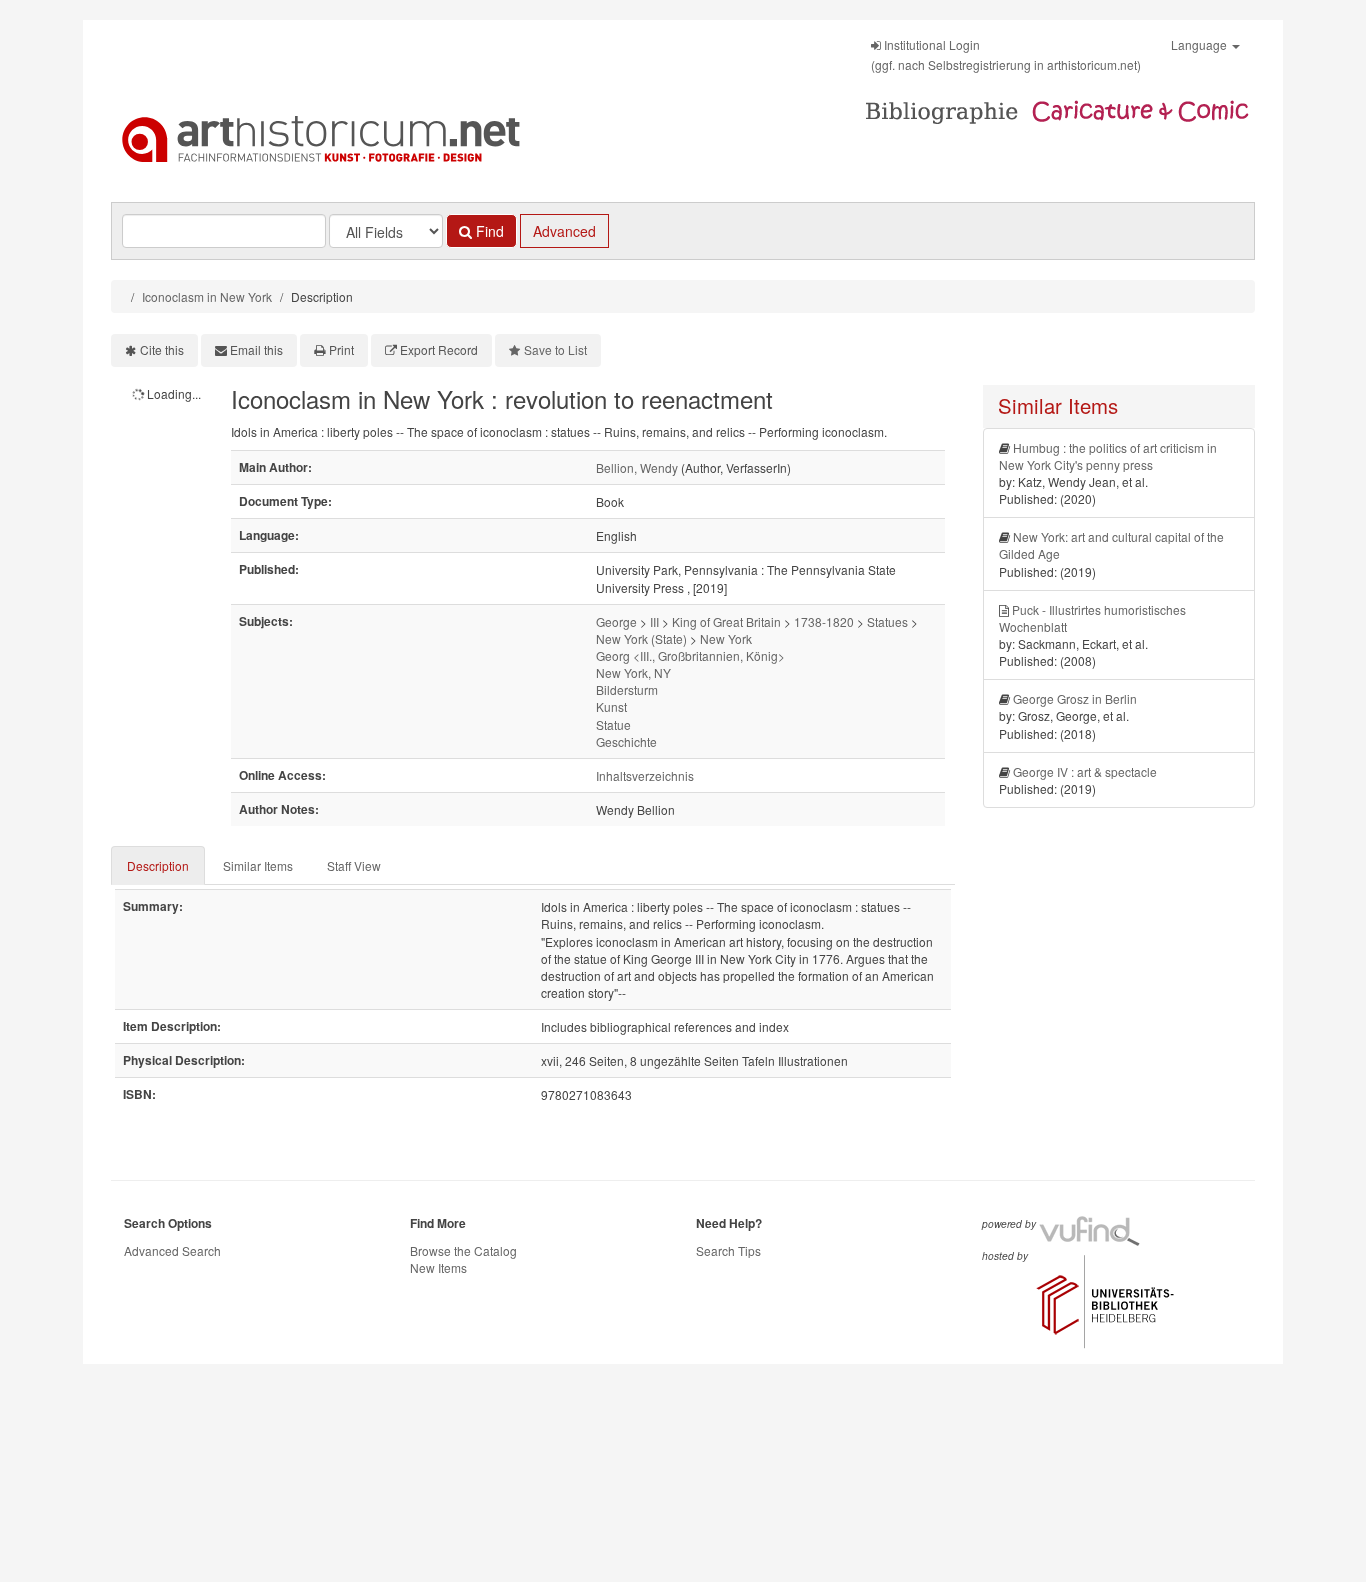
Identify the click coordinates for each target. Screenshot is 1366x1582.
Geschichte (626, 741)
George (616, 621)
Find (488, 231)
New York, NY (633, 672)
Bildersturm (627, 689)
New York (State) (641, 638)
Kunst (611, 706)
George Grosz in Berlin (1075, 698)
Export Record (439, 349)
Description (158, 865)
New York (726, 638)
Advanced (564, 231)
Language (1200, 44)
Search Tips (728, 1250)
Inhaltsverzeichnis (645, 775)
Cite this (162, 349)
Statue (613, 724)
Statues (887, 621)
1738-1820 (824, 621)
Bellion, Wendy (637, 467)
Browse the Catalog (463, 1250)
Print (341, 349)
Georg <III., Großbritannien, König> (690, 655)
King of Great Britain (726, 621)
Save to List (555, 349)
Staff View (354, 865)
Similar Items (258, 865)
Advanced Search (172, 1250)
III (654, 621)
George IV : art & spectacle (1085, 771)
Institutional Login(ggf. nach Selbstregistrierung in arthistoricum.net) (1006, 54)
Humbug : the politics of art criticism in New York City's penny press (1108, 456)
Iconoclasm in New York (207, 296)
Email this (256, 349)
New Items (438, 1267)
